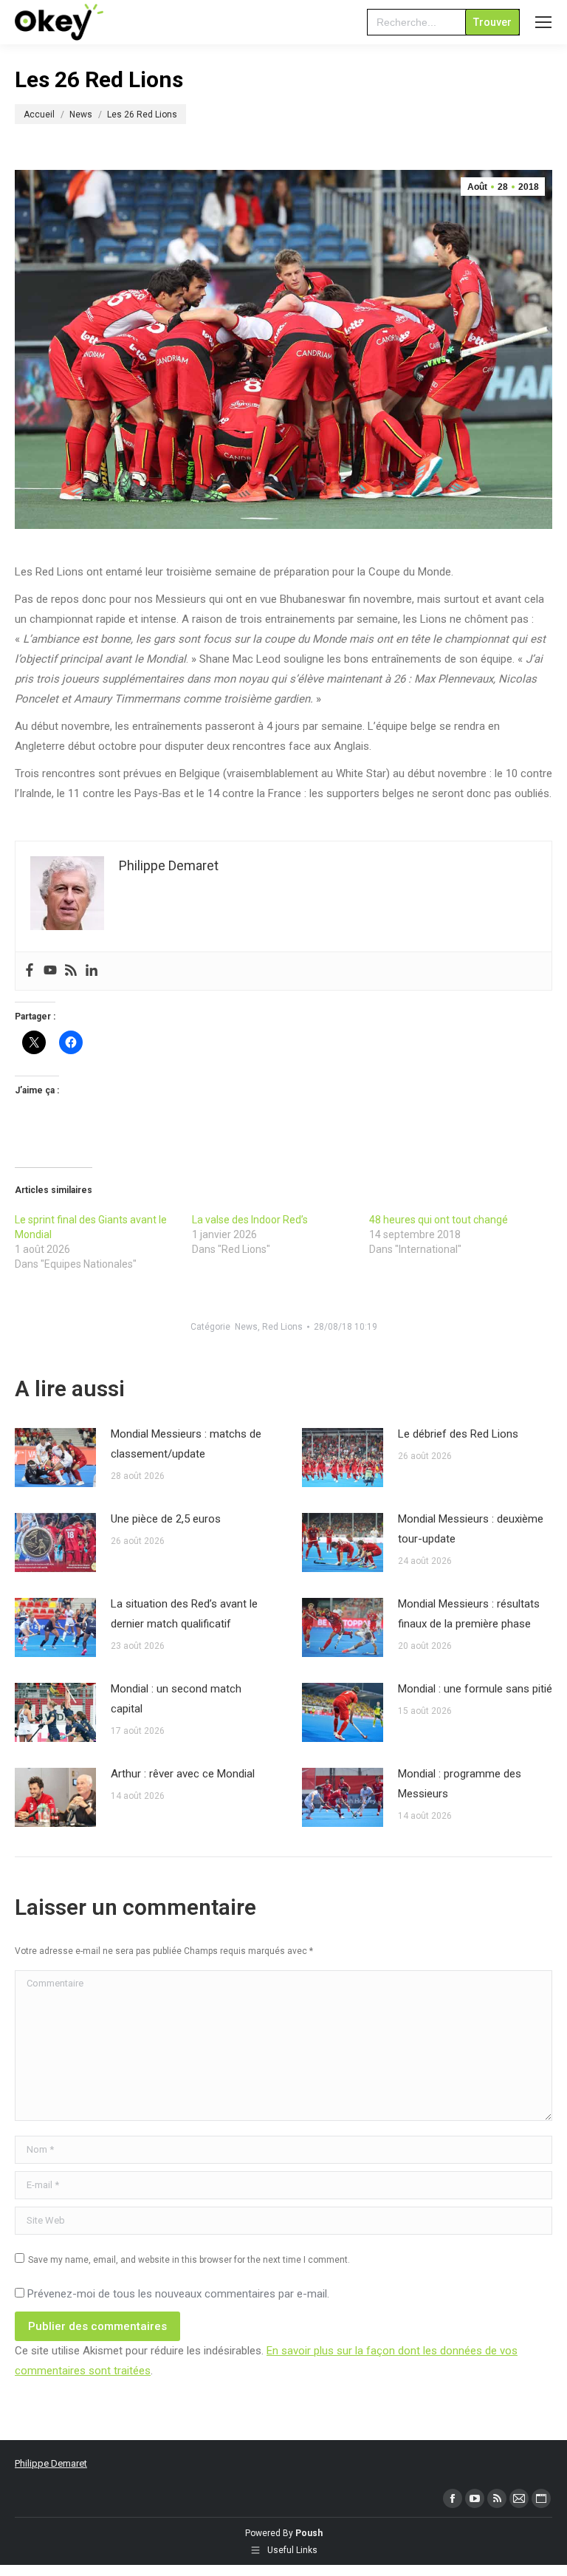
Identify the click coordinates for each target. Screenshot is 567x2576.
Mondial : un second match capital (176, 1699)
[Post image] (55, 1458)
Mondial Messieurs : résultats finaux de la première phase (469, 1614)
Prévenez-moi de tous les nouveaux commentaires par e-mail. (178, 2294)
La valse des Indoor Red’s (250, 1220)
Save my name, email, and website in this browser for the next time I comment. (189, 2260)
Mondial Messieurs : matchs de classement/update (186, 1444)
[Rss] (71, 971)
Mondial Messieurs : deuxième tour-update (471, 1529)
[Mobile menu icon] (543, 22)
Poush (309, 2533)
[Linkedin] (92, 971)
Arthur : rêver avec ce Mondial (183, 1774)
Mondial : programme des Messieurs (460, 1784)
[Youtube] (50, 971)
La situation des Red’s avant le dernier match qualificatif (184, 1614)
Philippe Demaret (51, 2463)
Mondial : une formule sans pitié (475, 1689)
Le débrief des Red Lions (458, 1434)
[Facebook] (30, 971)
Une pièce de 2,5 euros (166, 1519)
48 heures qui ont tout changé (439, 1220)
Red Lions (282, 1327)
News (246, 1327)
